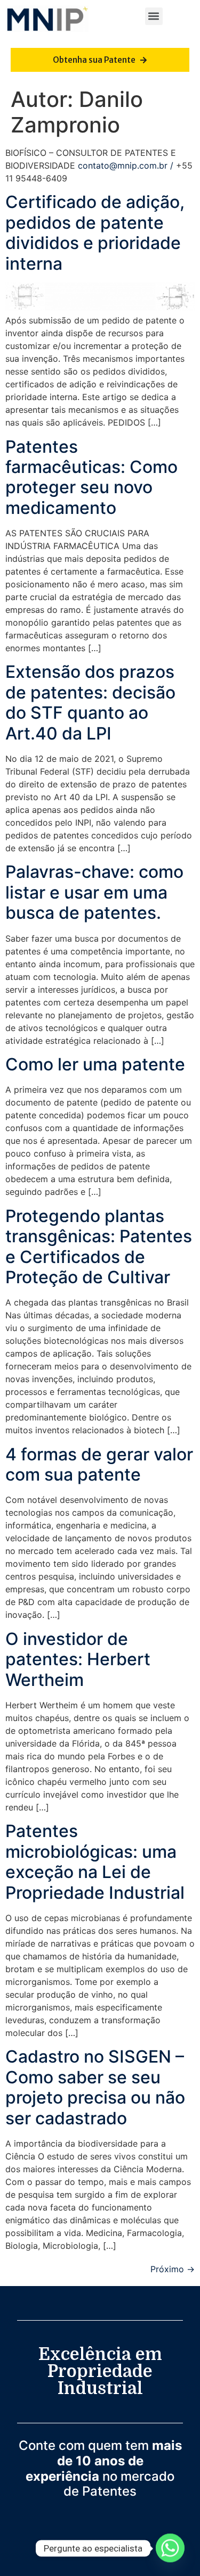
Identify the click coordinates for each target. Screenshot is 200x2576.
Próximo (173, 2269)
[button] (154, 16)
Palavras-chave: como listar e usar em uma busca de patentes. (94, 892)
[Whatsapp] (170, 2548)
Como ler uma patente (95, 1064)
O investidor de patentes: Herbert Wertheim (78, 1659)
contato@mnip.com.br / (127, 165)
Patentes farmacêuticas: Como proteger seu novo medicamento (91, 477)
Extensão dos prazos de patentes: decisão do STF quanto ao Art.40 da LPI (90, 702)
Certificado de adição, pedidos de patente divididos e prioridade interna (95, 232)
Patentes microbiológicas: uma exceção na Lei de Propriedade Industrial (95, 1862)
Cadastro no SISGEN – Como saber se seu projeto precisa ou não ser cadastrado (95, 2087)
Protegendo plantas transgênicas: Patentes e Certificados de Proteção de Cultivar (99, 1247)
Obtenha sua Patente (94, 60)
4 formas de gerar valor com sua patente (99, 1464)
